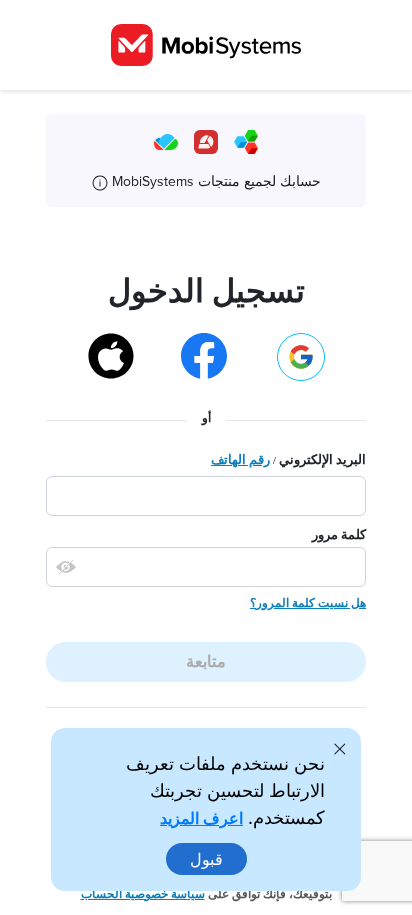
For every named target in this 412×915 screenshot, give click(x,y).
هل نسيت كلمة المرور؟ (308, 603)
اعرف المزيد (201, 818)
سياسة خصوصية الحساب (143, 894)
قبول (206, 859)
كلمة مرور (339, 535)
